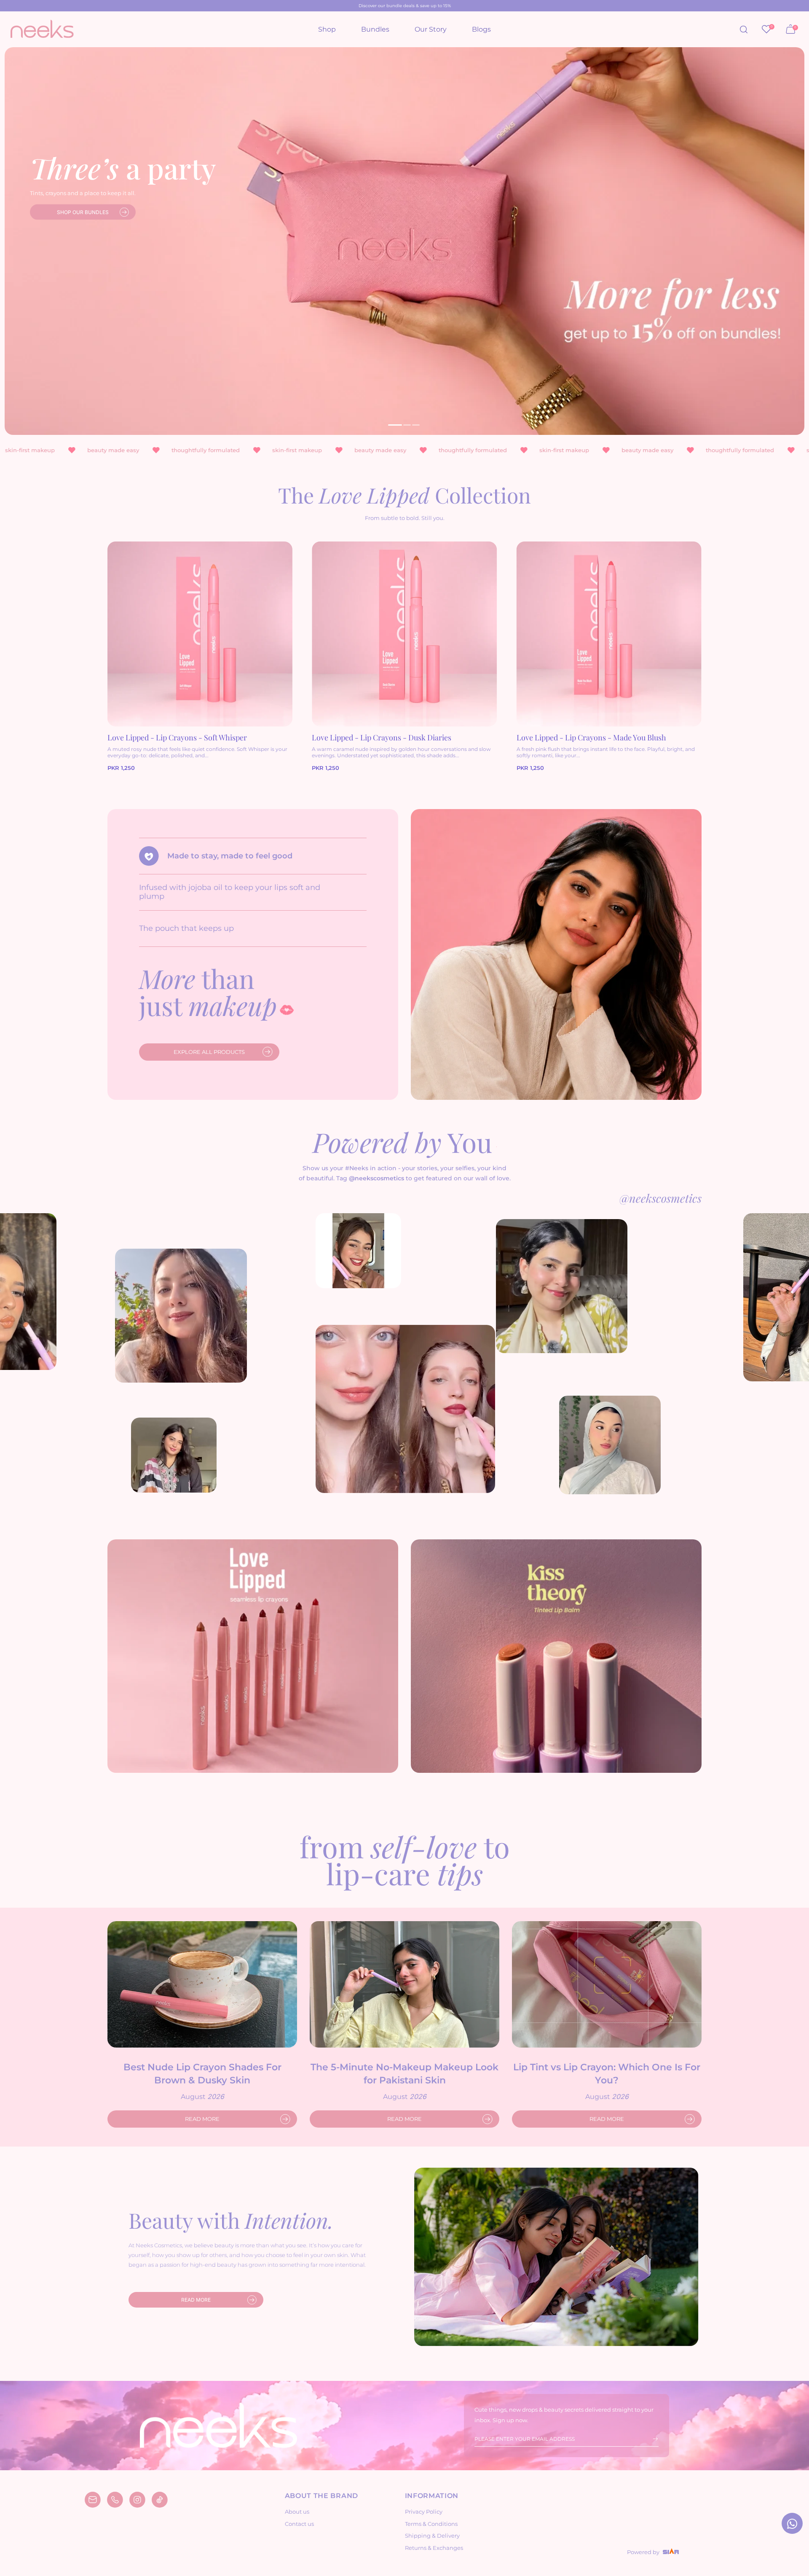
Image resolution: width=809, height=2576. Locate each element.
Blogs (481, 29)
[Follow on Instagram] (137, 2500)
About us (297, 2512)
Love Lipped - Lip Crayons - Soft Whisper (177, 737)
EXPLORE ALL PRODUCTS (209, 1052)
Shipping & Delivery (432, 2536)
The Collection (404, 495)
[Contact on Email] (93, 2500)
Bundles (375, 29)
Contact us (299, 2524)
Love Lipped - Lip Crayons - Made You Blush (591, 737)
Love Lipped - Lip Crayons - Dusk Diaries (382, 737)
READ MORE (202, 2119)
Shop (327, 29)
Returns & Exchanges (434, 2548)
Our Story (431, 29)
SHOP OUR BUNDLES (83, 212)
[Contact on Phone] (115, 2500)
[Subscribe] (650, 2439)
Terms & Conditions (431, 2524)
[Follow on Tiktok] (160, 2500)
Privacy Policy (424, 2512)
